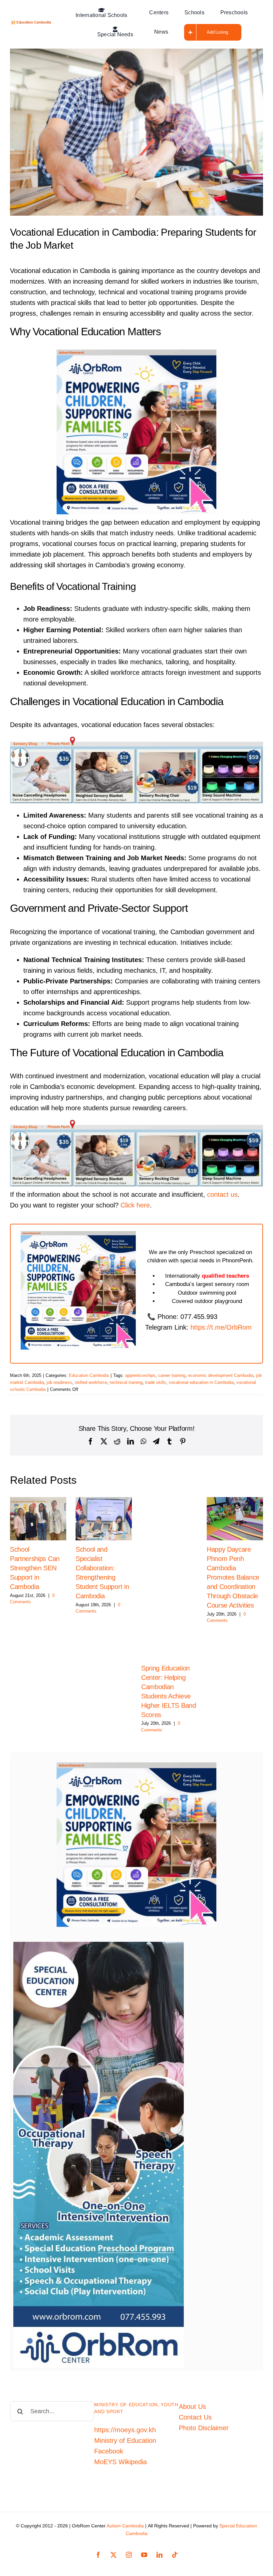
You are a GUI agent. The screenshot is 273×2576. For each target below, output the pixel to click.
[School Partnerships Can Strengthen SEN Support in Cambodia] (38, 1519)
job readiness (59, 1382)
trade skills (156, 1382)
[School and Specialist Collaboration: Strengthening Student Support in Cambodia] (104, 1519)
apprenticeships (140, 1375)
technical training (126, 1382)
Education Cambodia (89, 1375)
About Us (192, 2407)
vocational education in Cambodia (201, 1382)
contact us (222, 1194)
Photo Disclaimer (204, 2428)
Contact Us (195, 2417)
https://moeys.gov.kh (125, 2430)
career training (172, 1375)
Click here (135, 1205)
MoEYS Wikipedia (121, 2462)
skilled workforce (91, 1382)
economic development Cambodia (221, 1375)
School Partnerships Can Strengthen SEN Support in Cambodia (35, 1568)
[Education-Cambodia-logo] (32, 23)
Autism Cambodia (125, 2526)
